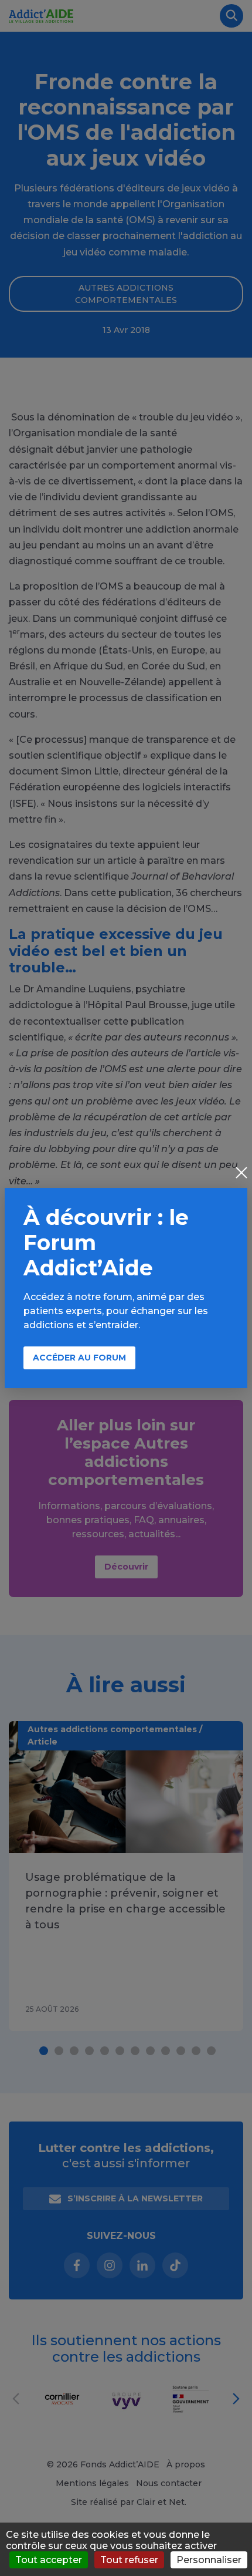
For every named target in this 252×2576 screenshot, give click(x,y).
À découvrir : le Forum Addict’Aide (106, 1242)
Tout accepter (49, 2560)
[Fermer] (241, 1174)
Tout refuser (129, 2560)
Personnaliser (209, 2560)
